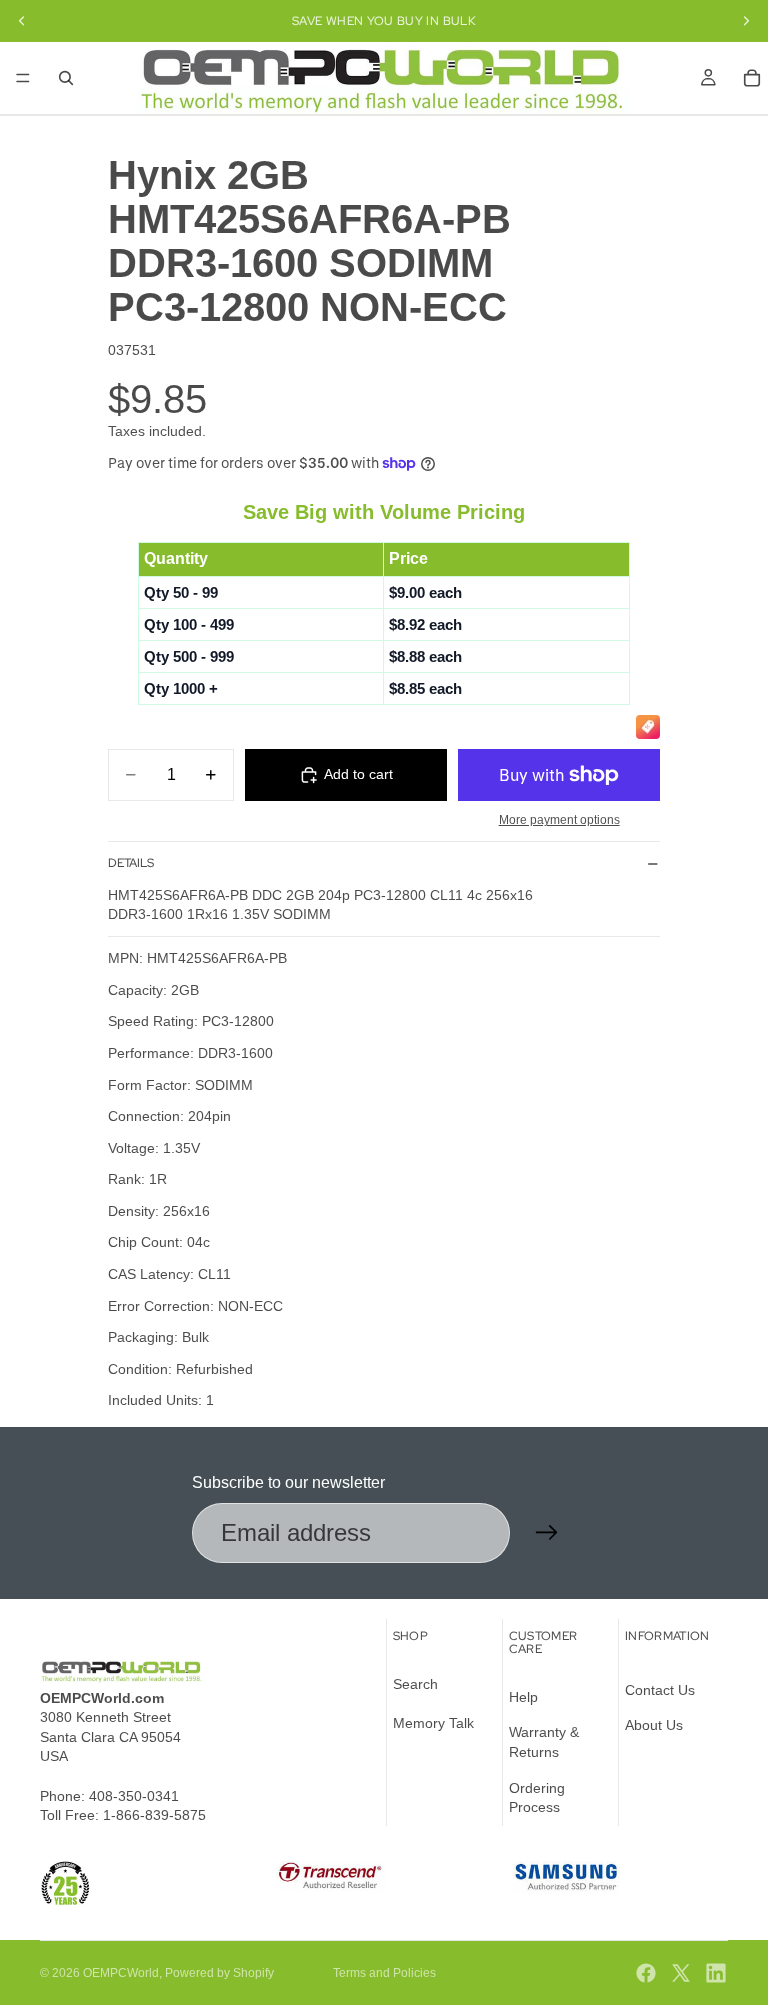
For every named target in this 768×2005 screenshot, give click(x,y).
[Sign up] (547, 1533)
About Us (654, 1726)
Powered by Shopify (219, 1973)
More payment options (559, 819)
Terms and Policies (384, 1973)
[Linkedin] (716, 1973)
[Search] (66, 78)
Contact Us (660, 1690)
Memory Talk (433, 1724)
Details (131, 863)
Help (523, 1697)
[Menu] (23, 78)
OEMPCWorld (121, 1973)
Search (415, 1684)
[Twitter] (681, 1973)
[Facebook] (646, 1973)
